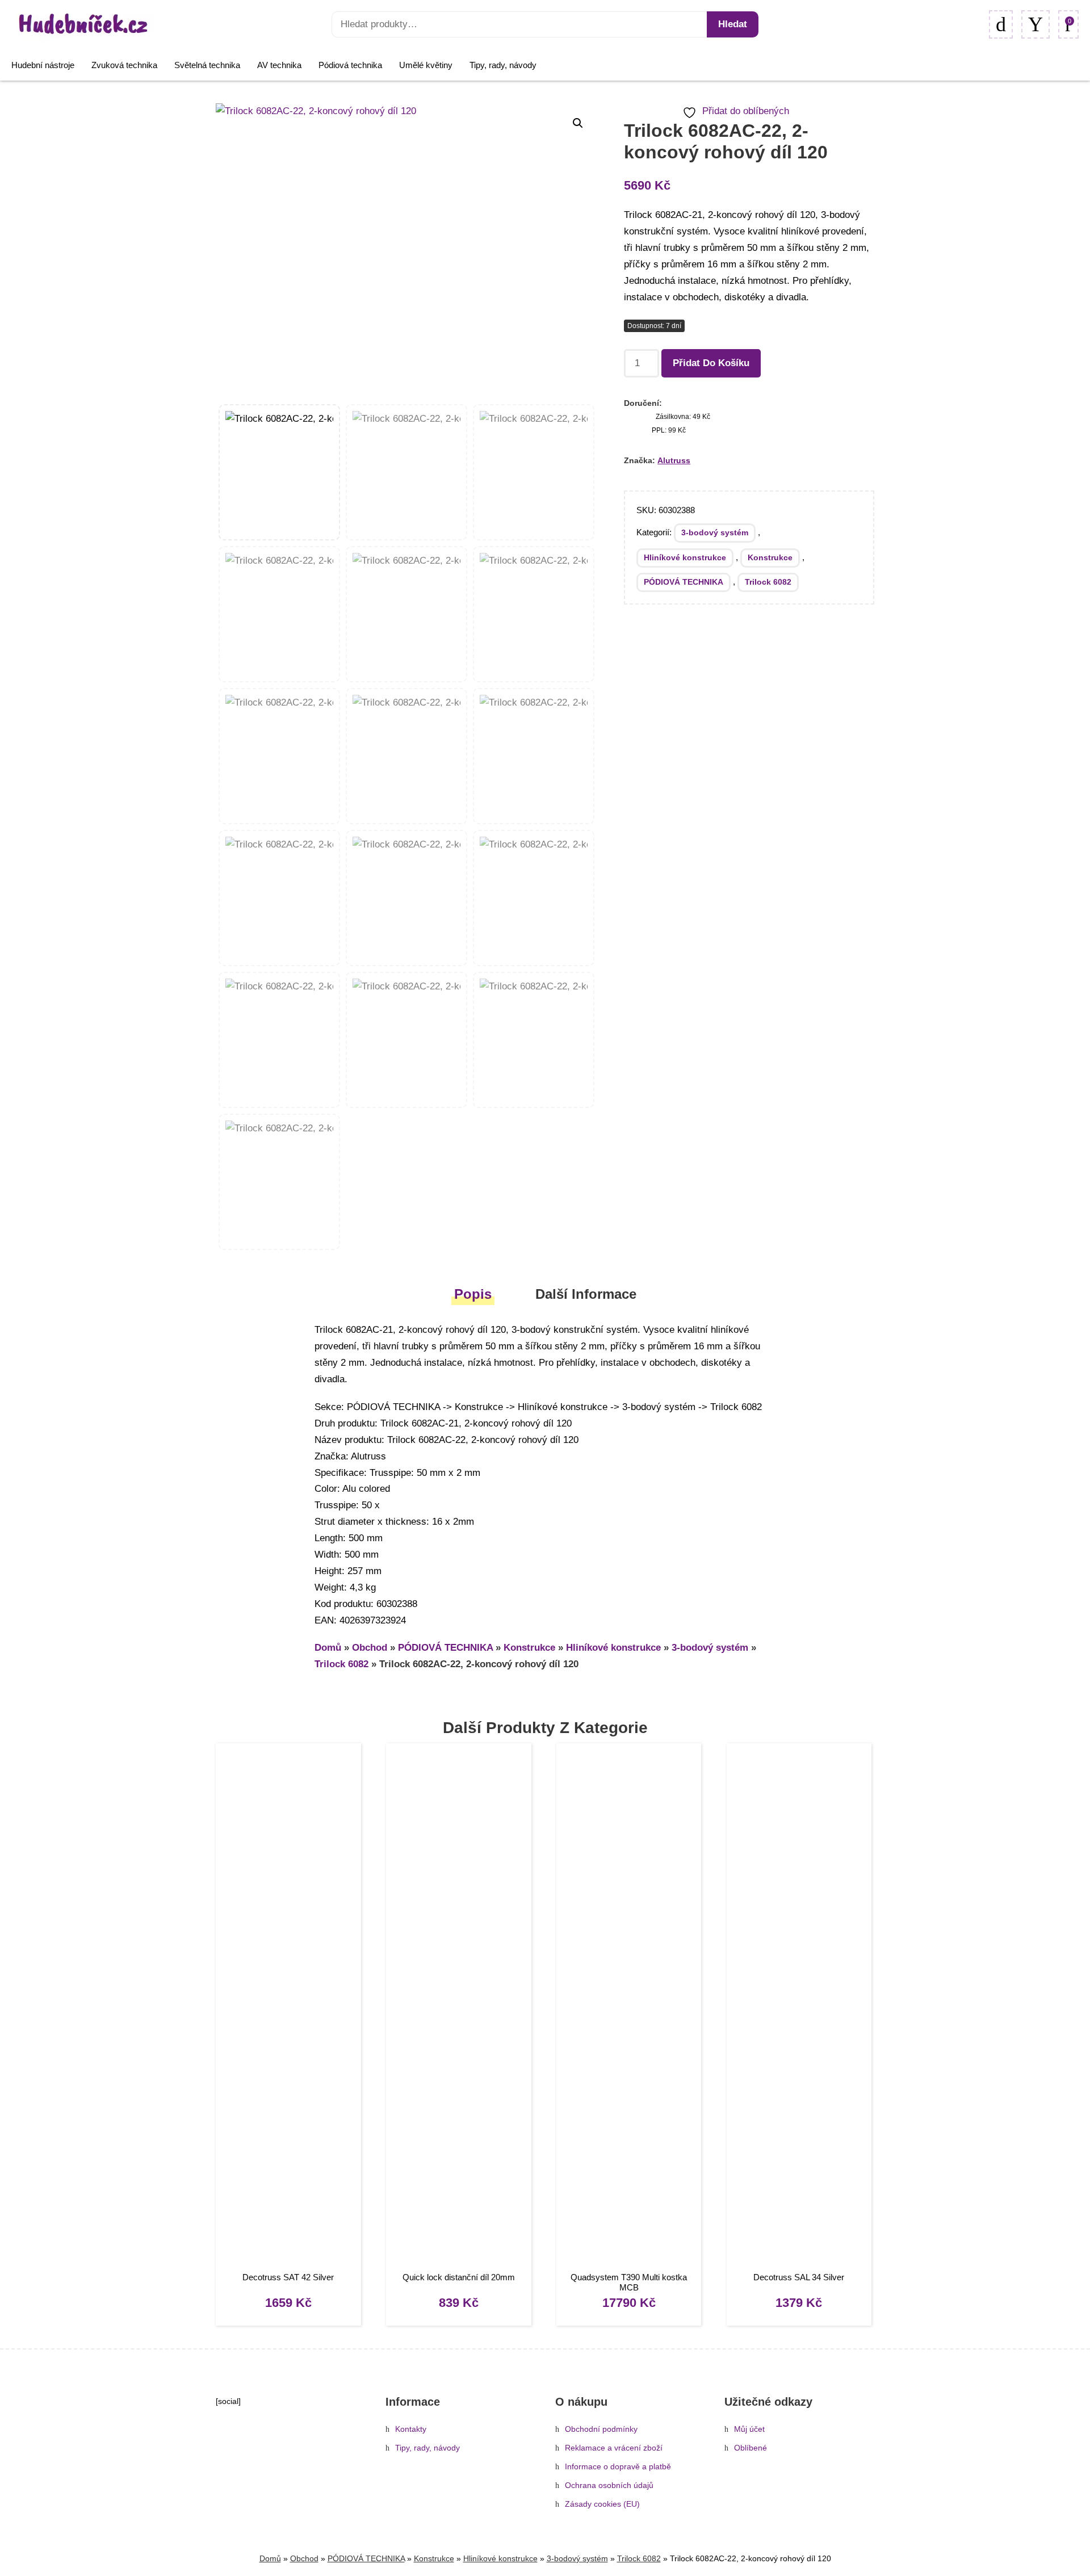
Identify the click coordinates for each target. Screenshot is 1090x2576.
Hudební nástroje (43, 65)
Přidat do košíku (711, 363)
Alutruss (674, 460)
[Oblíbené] (1001, 24)
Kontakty (411, 2429)
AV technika (279, 65)
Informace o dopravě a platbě (618, 2467)
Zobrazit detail (288, 2009)
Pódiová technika (350, 65)
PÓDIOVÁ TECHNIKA (684, 582)
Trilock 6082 (768, 582)
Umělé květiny (426, 65)
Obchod (370, 1648)
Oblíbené (751, 2448)
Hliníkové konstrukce (685, 557)
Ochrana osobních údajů (609, 2485)
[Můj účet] (1035, 24)
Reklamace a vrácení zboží (614, 2448)
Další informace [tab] (586, 1294)
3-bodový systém (715, 532)
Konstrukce (770, 557)
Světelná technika (207, 65)
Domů (328, 1648)
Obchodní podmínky (601, 2429)
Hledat (733, 24)
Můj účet (749, 2429)
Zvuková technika (124, 65)
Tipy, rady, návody (503, 65)
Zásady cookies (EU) (602, 2504)
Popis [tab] (473, 1294)
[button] (578, 123)
